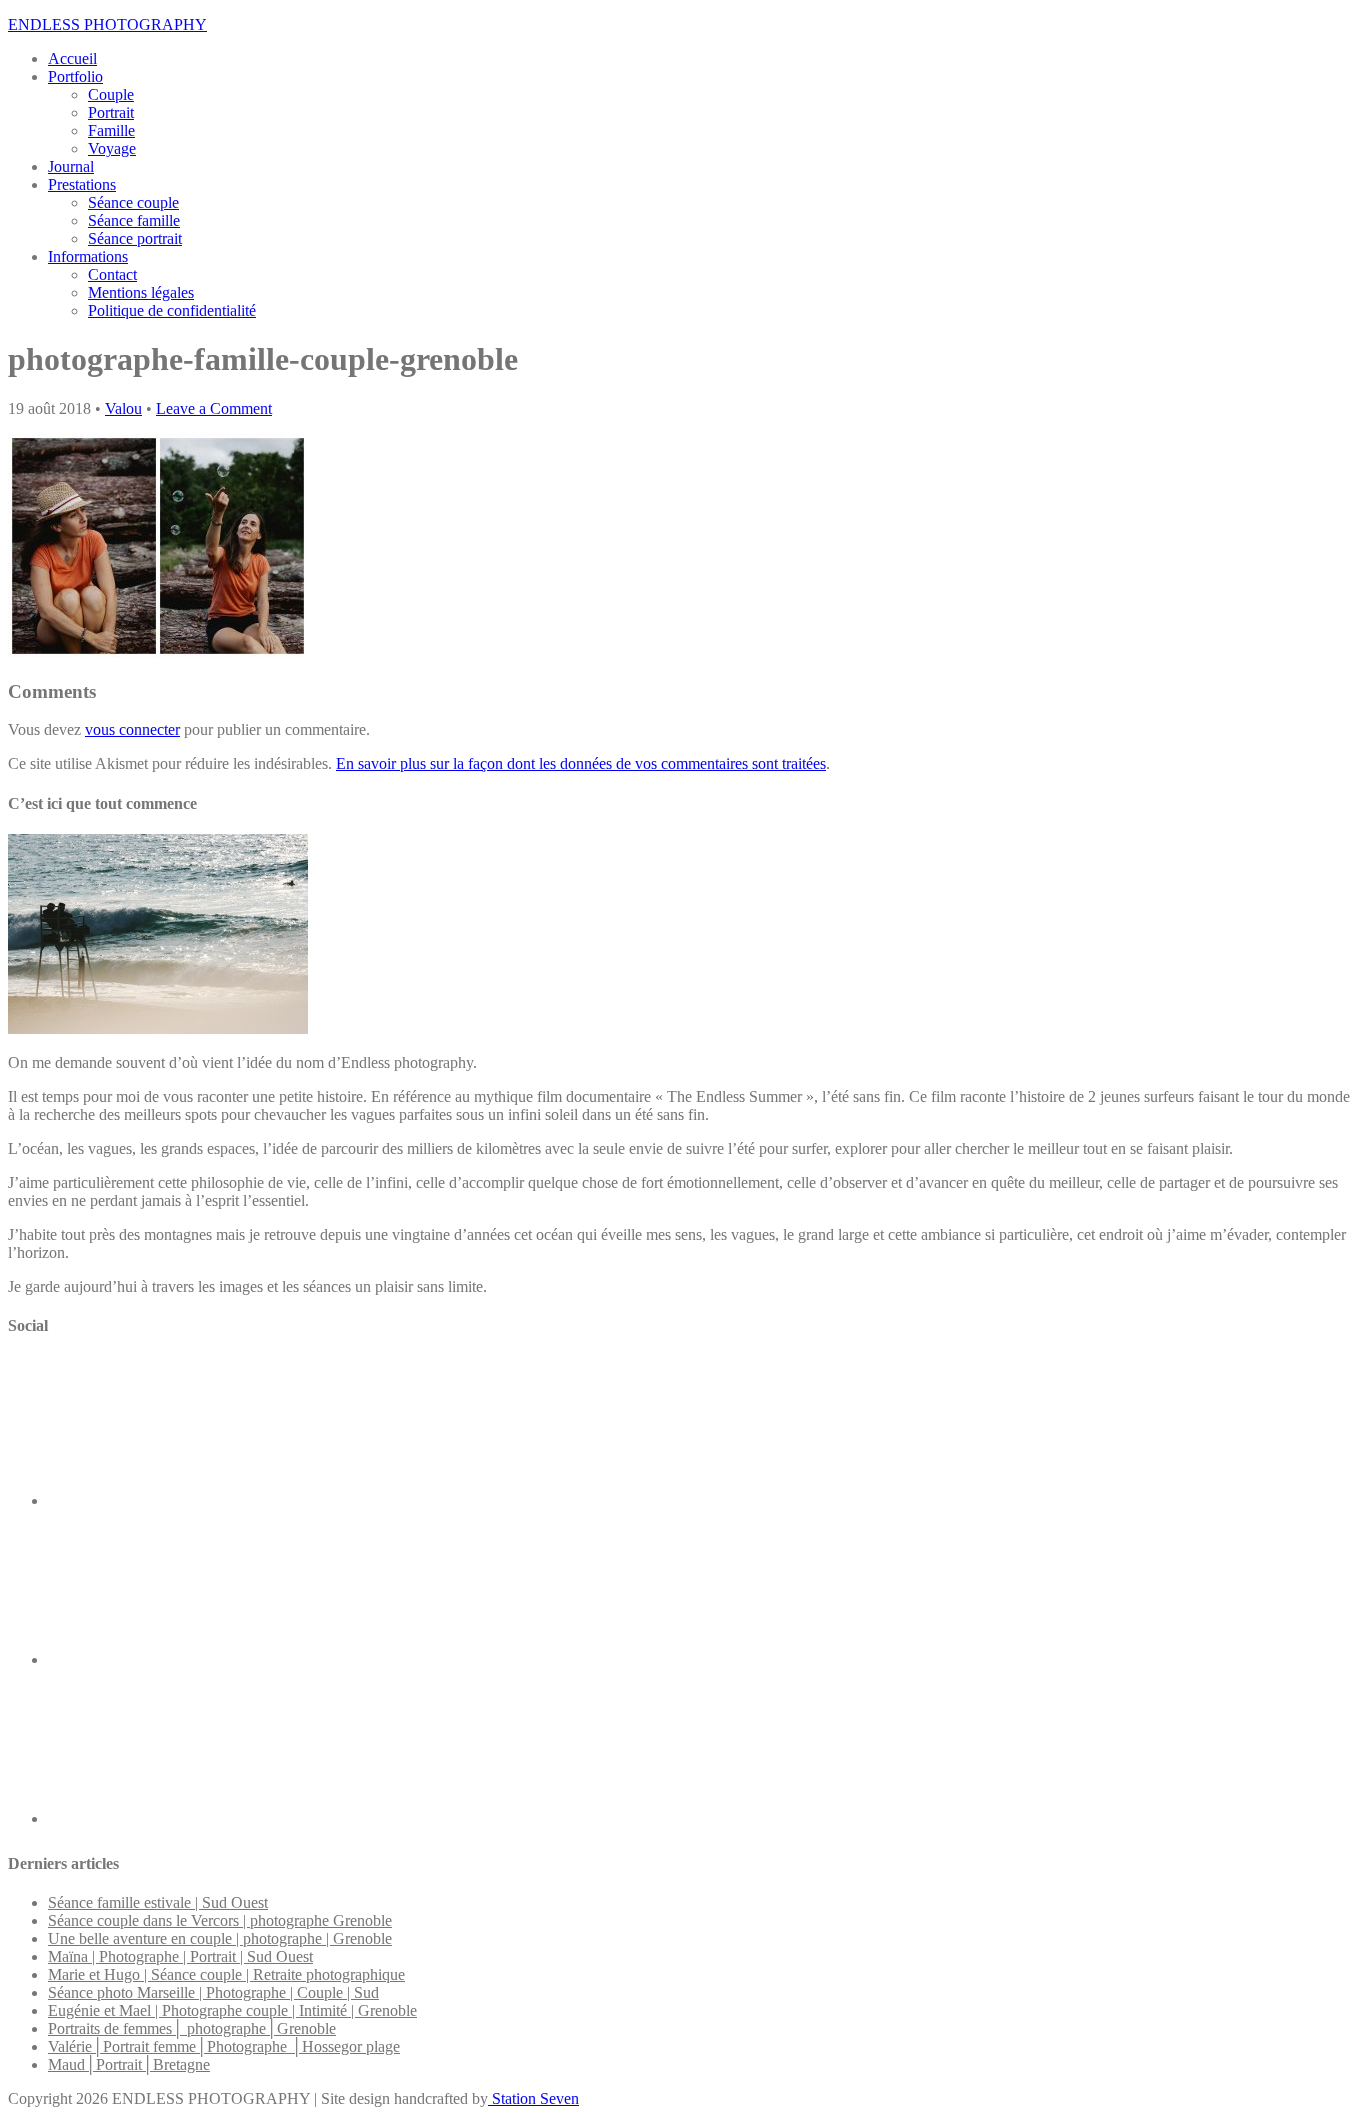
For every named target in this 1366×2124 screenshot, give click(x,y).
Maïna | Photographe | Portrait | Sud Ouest (180, 1956)
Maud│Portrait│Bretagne (129, 2064)
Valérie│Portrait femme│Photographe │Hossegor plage (224, 2046)
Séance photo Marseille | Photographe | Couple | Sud (213, 1992)
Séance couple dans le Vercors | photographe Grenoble (220, 1920)
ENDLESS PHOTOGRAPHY (107, 24)
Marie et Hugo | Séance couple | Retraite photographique (226, 1974)
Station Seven (533, 2098)
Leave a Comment (214, 408)
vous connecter (132, 729)
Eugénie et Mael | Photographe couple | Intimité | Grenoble (232, 2010)
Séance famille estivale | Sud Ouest (158, 1902)
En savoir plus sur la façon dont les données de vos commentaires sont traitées (581, 763)
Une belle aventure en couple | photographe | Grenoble (220, 1938)
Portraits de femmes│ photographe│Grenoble (192, 2028)
